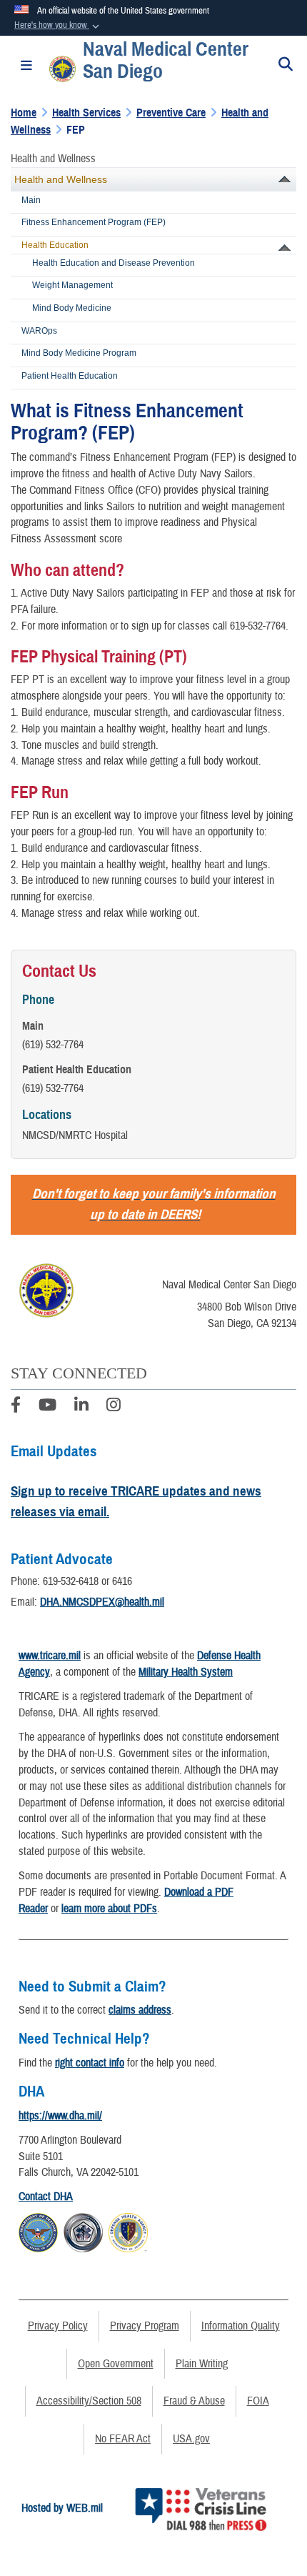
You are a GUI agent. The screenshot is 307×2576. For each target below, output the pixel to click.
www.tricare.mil (50, 1656)
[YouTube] (47, 1407)
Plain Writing (202, 2364)
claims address (140, 2010)
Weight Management (72, 285)
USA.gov (191, 2439)
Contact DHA (46, 2197)
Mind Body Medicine (72, 308)
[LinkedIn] (81, 1407)
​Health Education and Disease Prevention (114, 263)
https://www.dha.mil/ (60, 2116)
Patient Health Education (70, 376)
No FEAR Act (123, 2439)
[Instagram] (114, 1407)
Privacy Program (145, 2326)
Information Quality (241, 2326)
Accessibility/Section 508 (89, 2401)
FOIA (258, 2401)
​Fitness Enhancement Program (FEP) (94, 222)
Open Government (116, 2364)
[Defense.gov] (38, 2231)
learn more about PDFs (109, 1909)
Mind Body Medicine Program (79, 353)
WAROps (39, 331)
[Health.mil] (83, 2231)
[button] (58, 26)
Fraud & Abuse (194, 2401)
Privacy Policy (58, 2326)
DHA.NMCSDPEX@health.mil (102, 1602)
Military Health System (186, 1672)
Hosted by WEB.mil (62, 2508)
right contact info (90, 2063)
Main (31, 200)
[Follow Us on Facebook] (16, 1407)
